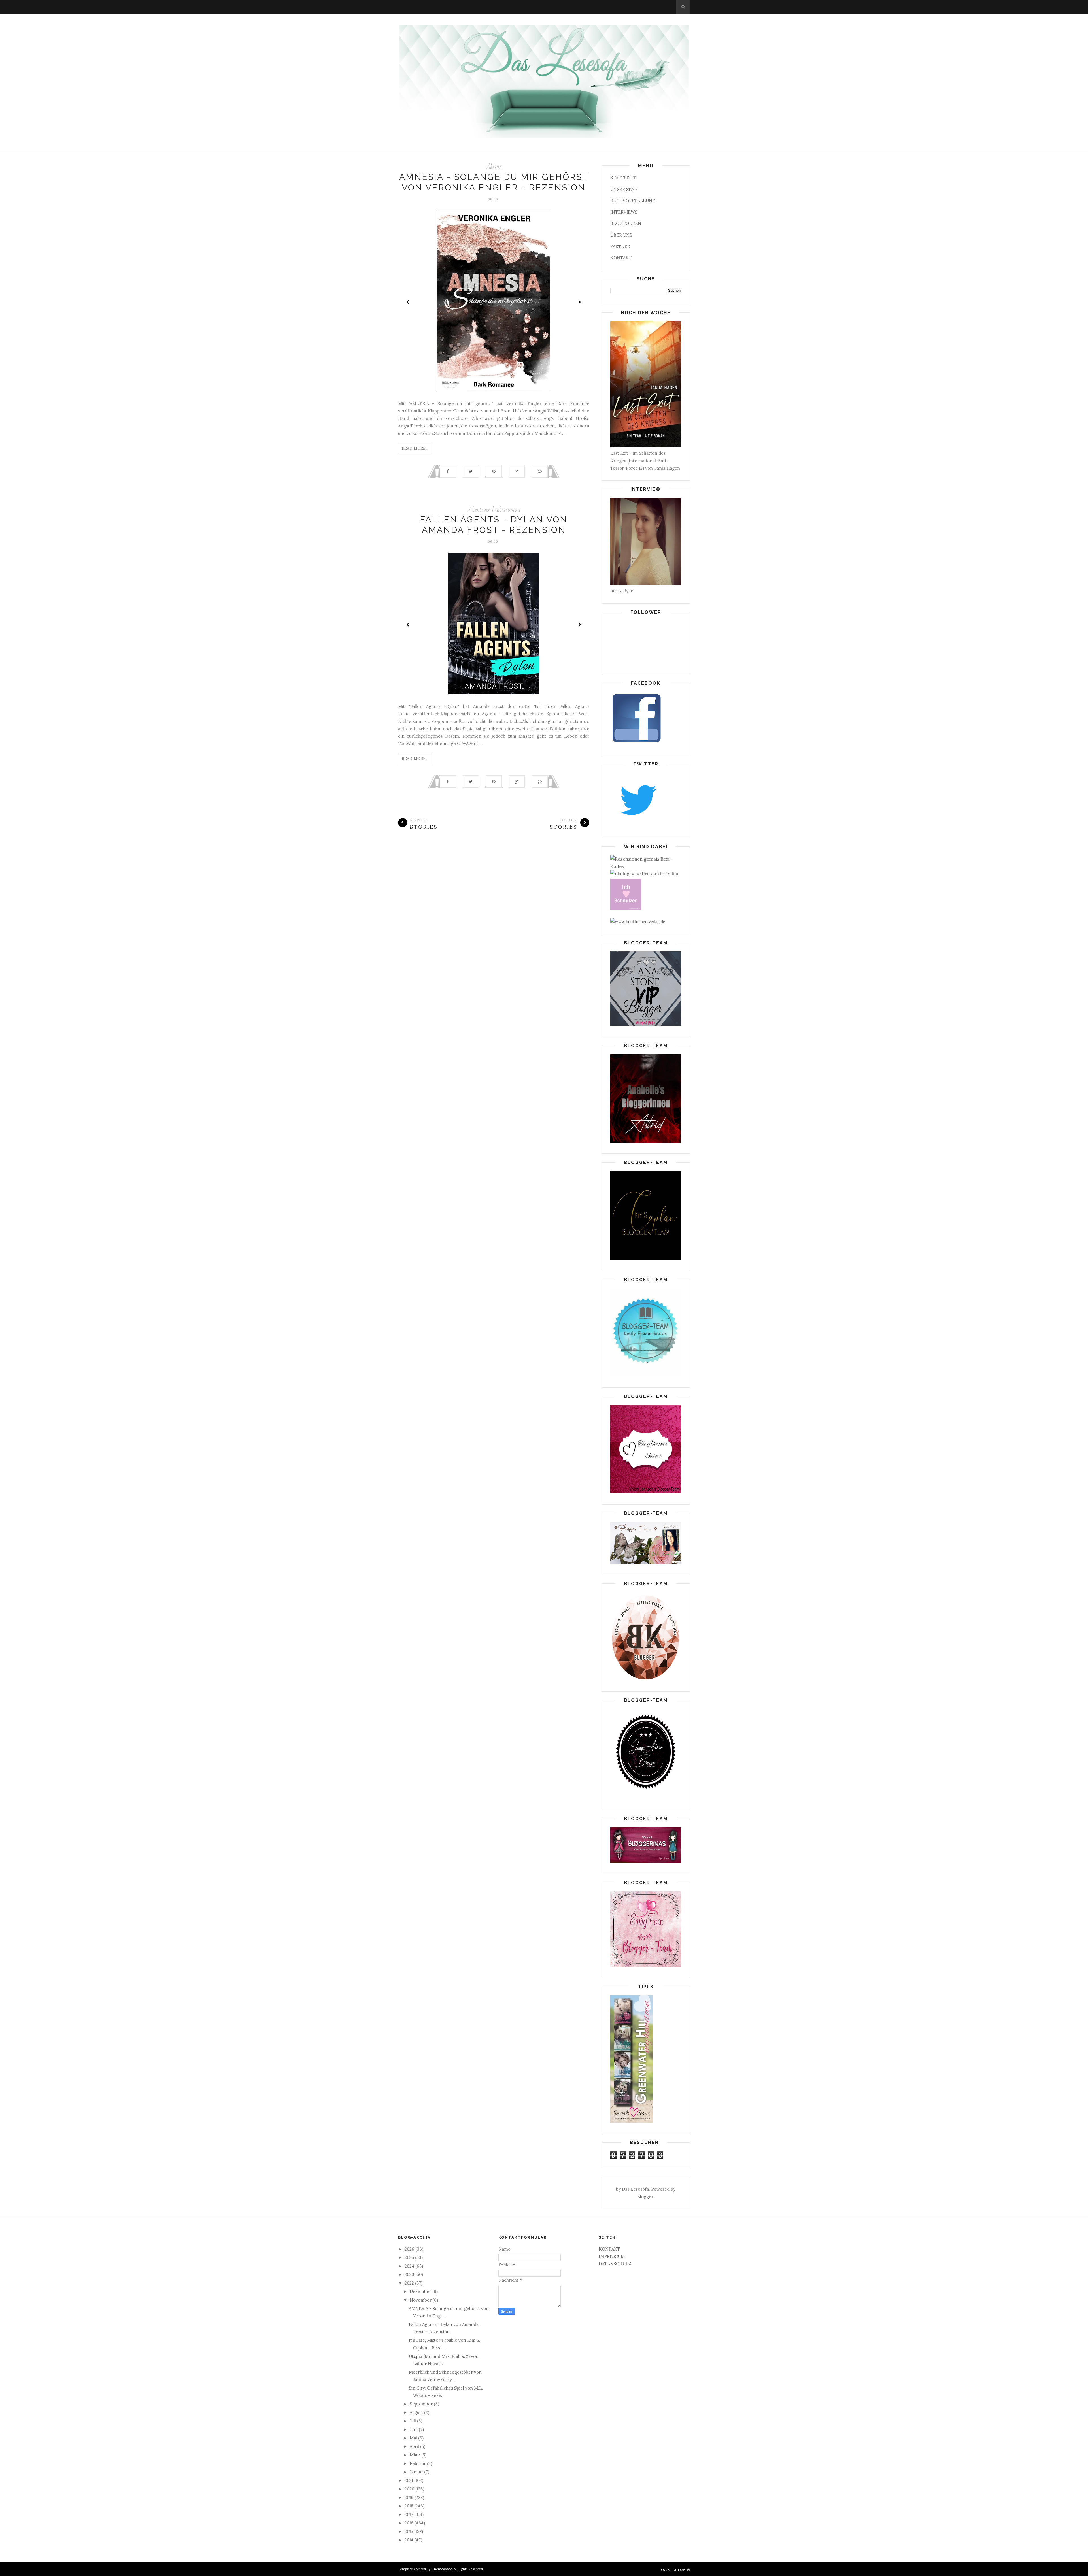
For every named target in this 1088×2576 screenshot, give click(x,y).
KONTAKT (621, 258)
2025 (410, 2257)
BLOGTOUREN (626, 223)
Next (579, 302)
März (416, 2455)
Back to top (673, 2570)
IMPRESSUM (612, 2256)
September (422, 2404)
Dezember (421, 2291)
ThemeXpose (442, 2569)
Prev (408, 302)
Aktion (494, 167)
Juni (414, 2429)
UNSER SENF (624, 189)
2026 (410, 2249)
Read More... (415, 448)
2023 (410, 2274)
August (417, 2412)
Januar (417, 2472)
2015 (409, 2531)
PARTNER (620, 246)
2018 (409, 2506)
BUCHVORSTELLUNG (633, 201)
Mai (414, 2438)
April (415, 2446)
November (421, 2300)
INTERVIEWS (624, 212)
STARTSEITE (623, 178)
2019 (410, 2497)
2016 (410, 2523)
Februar (418, 2463)
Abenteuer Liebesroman (494, 510)
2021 (409, 2480)
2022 (410, 2283)
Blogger (645, 2197)
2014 (410, 2540)
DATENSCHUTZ (615, 2264)
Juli (413, 2421)
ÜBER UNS (621, 235)
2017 (409, 2514)
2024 (410, 2266)
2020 (410, 2489)
